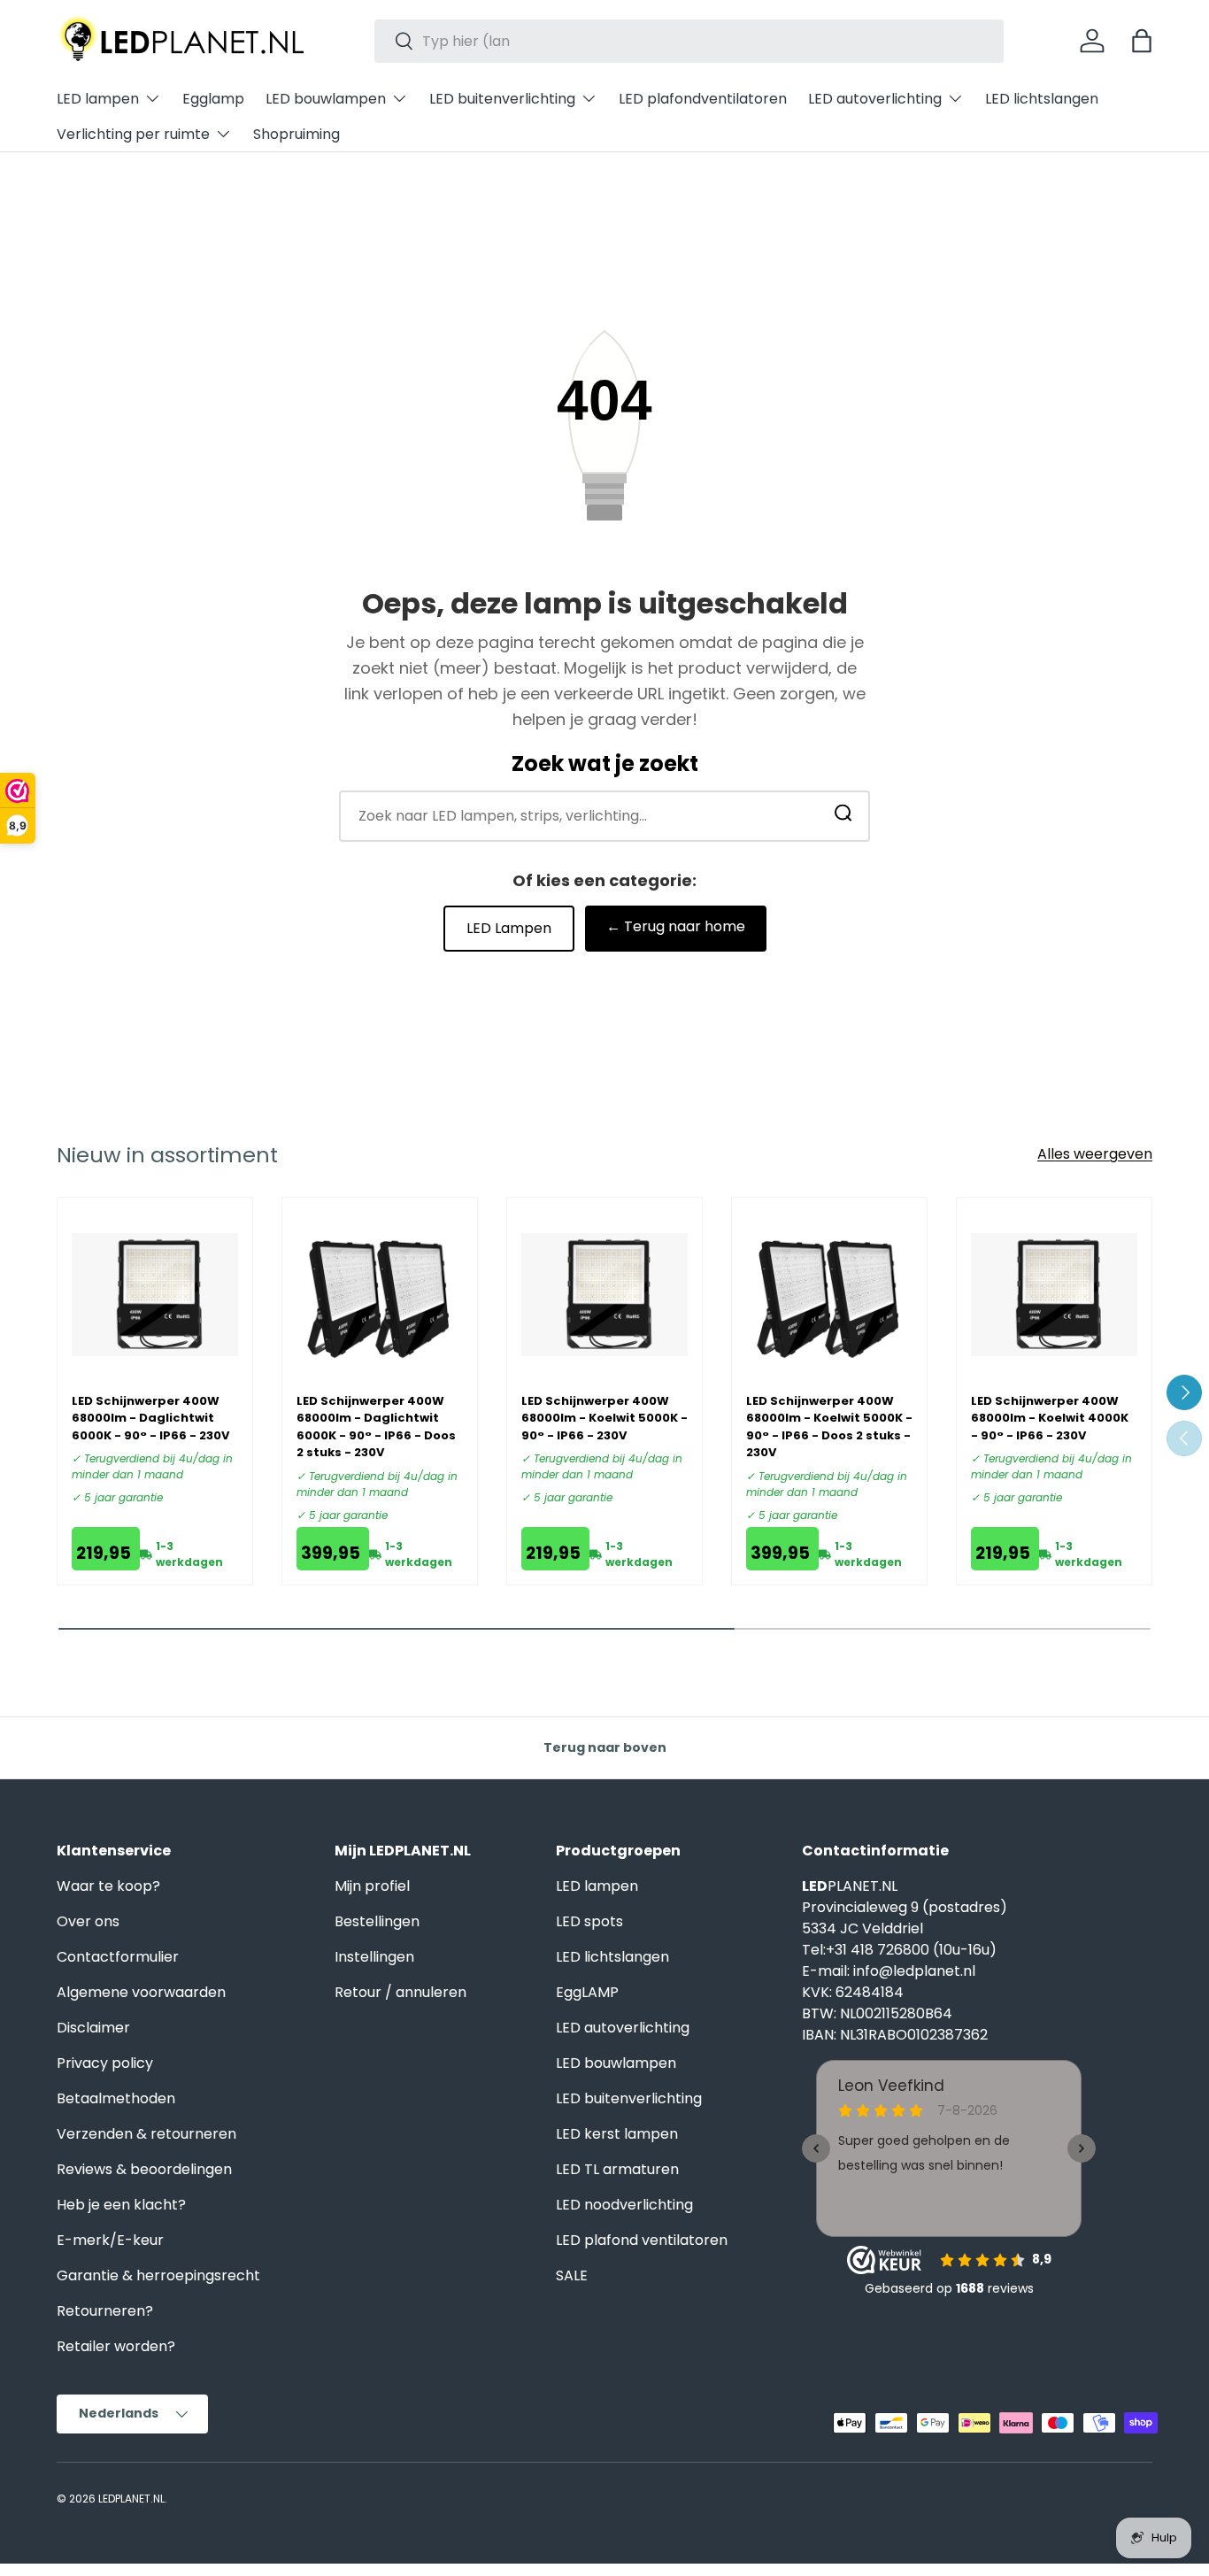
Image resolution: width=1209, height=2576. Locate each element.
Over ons (88, 1921)
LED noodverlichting (624, 2205)
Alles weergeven (1095, 1154)
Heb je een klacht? (121, 2205)
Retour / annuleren (400, 1992)
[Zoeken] (843, 817)
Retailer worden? (116, 2346)
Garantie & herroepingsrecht (158, 2275)
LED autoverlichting (875, 99)
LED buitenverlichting (502, 99)
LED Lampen (509, 928)
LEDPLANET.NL (131, 2499)
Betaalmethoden (116, 2098)
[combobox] (689, 41)
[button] (1142, 41)
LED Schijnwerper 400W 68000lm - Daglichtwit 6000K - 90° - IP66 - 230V (150, 1418)
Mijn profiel (372, 1886)
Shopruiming (296, 134)
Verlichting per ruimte (133, 134)
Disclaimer (93, 2028)
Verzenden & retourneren (146, 2134)
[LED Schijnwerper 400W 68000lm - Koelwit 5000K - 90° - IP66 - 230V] (604, 1295)
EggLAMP (587, 1992)
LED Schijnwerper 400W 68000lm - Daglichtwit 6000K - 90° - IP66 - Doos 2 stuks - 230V (376, 1427)
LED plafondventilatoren (703, 99)
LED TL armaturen (617, 2169)
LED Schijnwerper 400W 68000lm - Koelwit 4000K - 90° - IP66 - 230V (1050, 1418)
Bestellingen (377, 1921)
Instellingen (374, 1957)
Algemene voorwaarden (141, 1992)
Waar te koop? (108, 1886)
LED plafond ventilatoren (642, 2240)
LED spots (589, 1921)
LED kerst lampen (617, 2134)
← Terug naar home (676, 926)
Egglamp (213, 99)
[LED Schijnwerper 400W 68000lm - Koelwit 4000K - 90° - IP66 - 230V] (1054, 1295)
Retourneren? (105, 2311)
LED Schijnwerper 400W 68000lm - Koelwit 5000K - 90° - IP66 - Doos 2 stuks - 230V (829, 1427)
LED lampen (98, 99)
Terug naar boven (605, 1747)
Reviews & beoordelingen (144, 2169)
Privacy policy (105, 2063)
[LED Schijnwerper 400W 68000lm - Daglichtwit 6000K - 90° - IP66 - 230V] (155, 1295)
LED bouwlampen (326, 99)
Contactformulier (118, 1957)
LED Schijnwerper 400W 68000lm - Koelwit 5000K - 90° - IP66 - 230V (604, 1418)
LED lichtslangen (1042, 99)
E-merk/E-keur (110, 2240)
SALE (572, 2275)
